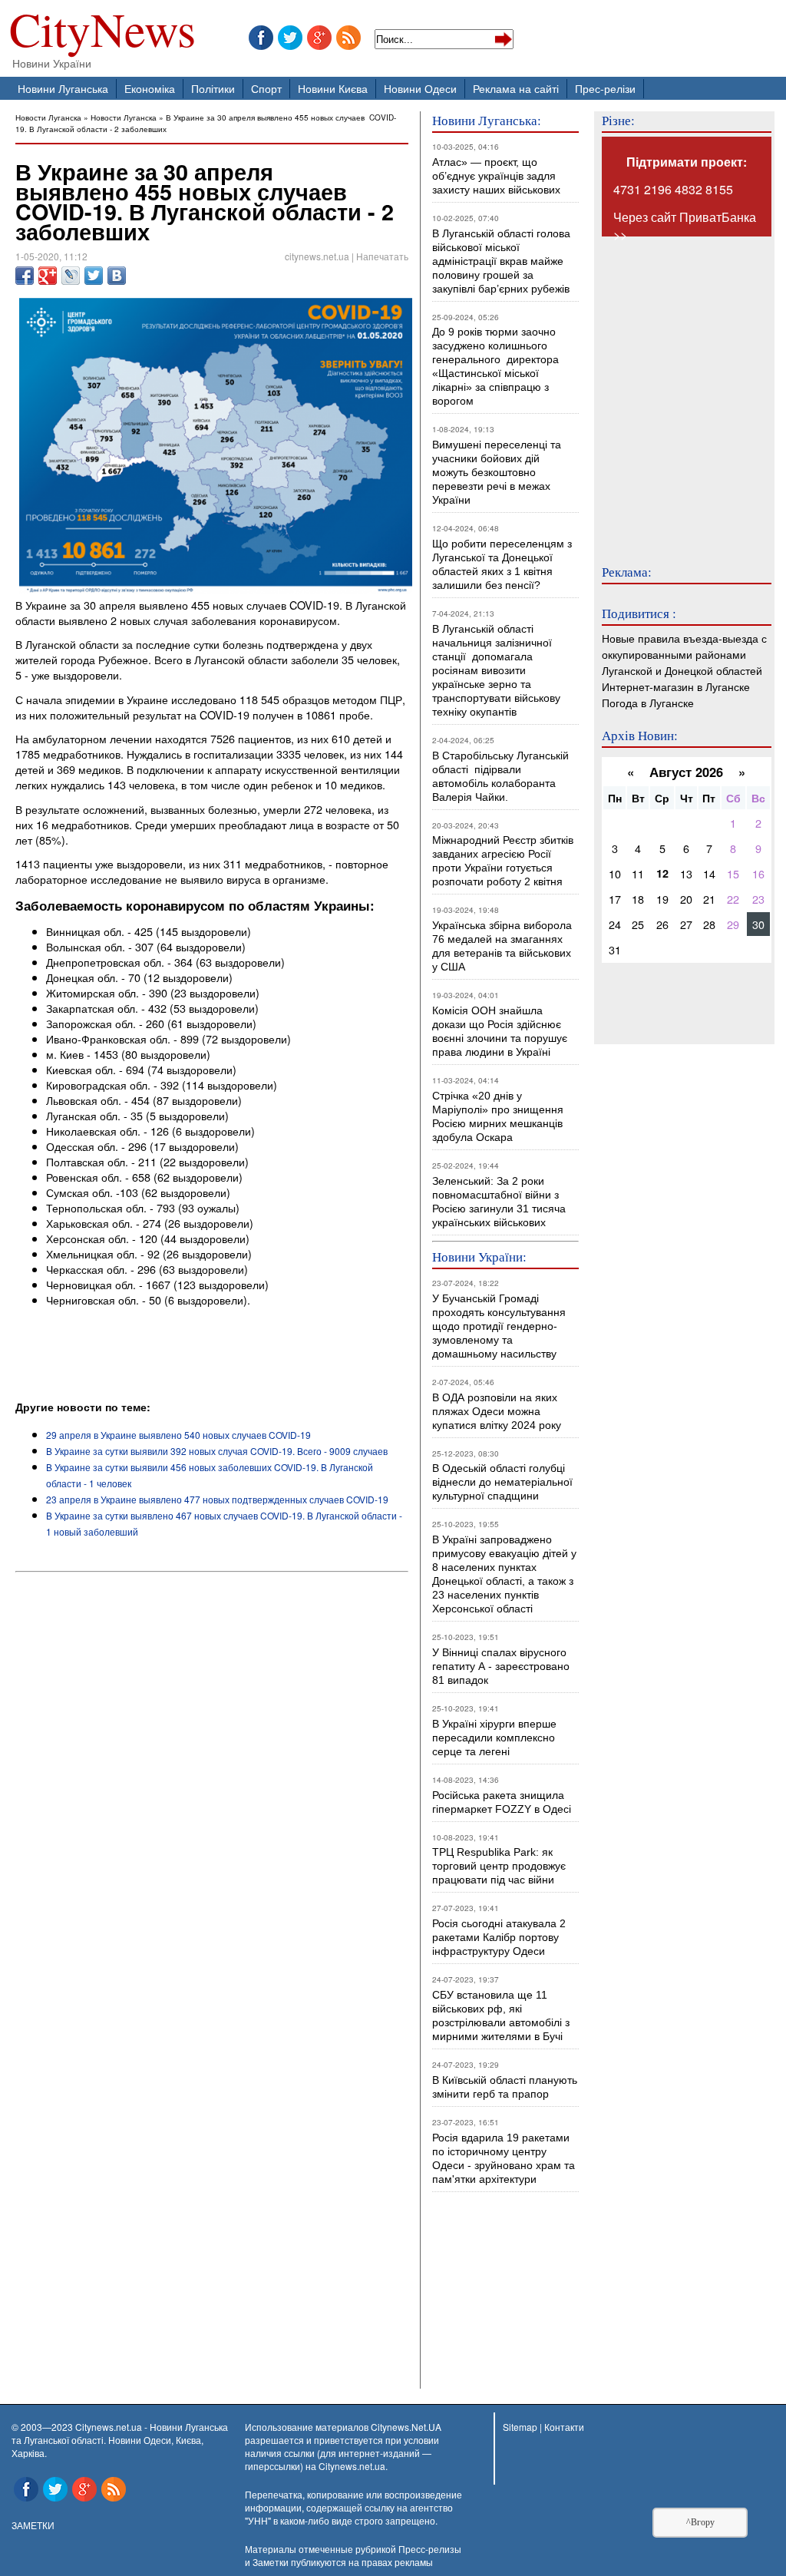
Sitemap (520, 2427)
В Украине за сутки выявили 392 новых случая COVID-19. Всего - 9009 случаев (217, 1451)
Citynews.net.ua (352, 2466)
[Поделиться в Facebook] (25, 276)
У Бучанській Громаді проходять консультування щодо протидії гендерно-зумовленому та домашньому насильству (499, 1326)
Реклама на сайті (516, 88)
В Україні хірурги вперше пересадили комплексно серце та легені (494, 1738)
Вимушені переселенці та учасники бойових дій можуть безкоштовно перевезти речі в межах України (497, 472)
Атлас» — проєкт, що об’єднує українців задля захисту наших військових (496, 176)
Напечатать (382, 256)
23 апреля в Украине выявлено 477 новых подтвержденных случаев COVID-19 (217, 1499)
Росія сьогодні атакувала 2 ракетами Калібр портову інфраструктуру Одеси (499, 1937)
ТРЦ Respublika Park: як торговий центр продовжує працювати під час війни (499, 1866)
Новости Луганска (48, 117)
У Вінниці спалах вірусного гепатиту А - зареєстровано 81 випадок (501, 1666)
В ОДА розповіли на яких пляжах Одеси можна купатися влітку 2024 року (497, 1411)
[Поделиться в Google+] (48, 276)
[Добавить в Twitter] (94, 276)
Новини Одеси (420, 88)
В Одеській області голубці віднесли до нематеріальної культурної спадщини (502, 1482)
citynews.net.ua (317, 256)
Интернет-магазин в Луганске (676, 686)
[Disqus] (212, 1786)
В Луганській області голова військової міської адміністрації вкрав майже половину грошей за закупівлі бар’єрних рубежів (501, 261)
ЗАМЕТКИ (33, 2525)
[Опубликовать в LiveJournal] (71, 276)
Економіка (150, 88)
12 (662, 873)
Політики (213, 88)
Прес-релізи (605, 88)
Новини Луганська (63, 88)
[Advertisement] (195, 1357)
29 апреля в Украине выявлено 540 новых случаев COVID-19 (178, 1435)
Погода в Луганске (648, 702)
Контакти (564, 2427)
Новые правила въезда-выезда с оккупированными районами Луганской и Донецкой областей (684, 654)
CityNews (102, 33)
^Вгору (700, 2522)
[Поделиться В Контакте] (117, 276)
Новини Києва (333, 88)
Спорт (266, 88)
